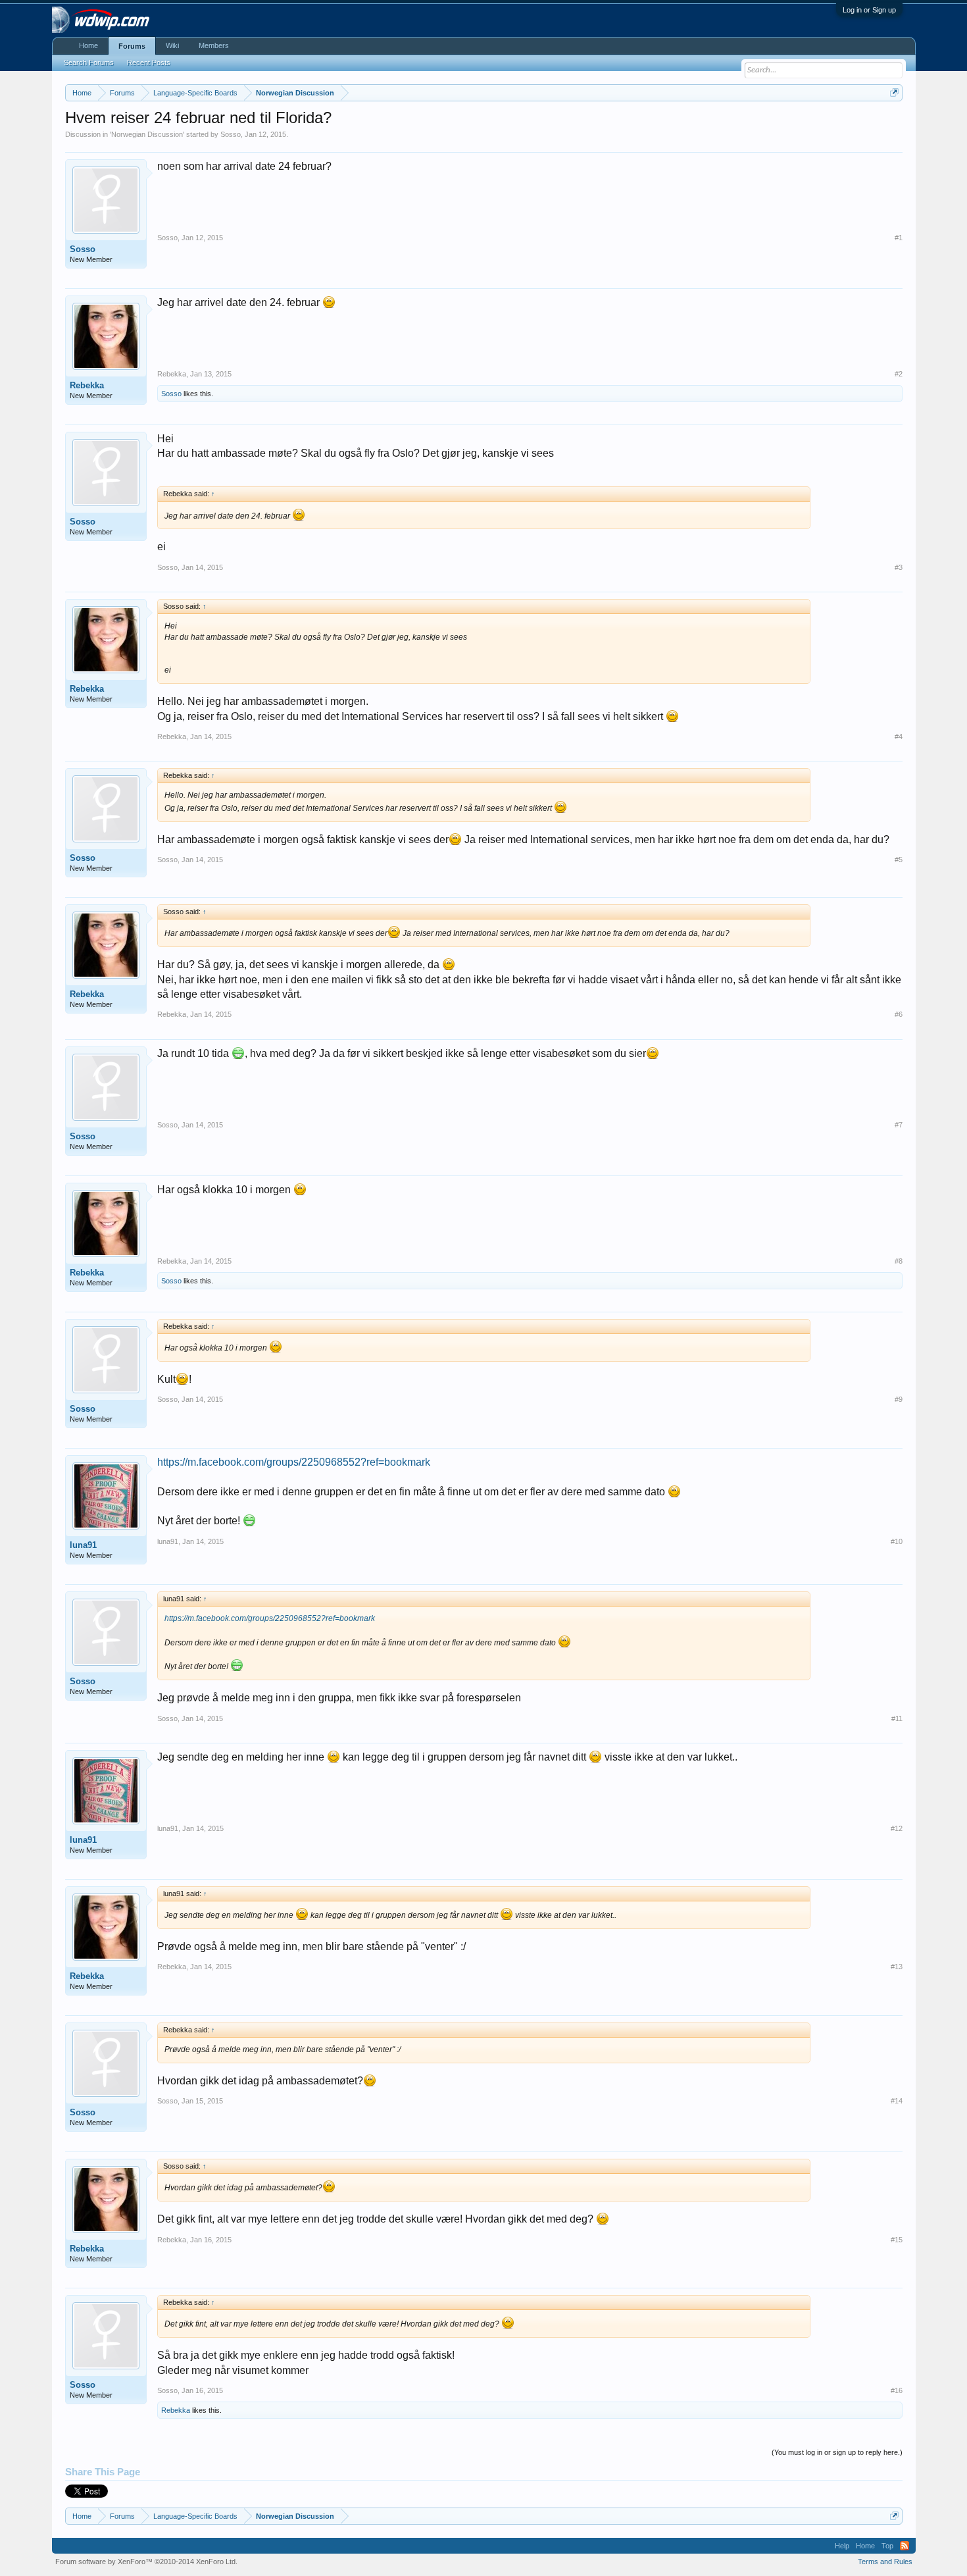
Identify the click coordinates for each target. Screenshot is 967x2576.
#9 (899, 1399)
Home (88, 45)
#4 (899, 736)
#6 (899, 1014)
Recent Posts (149, 63)
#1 (899, 238)
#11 (897, 1718)
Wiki (172, 45)
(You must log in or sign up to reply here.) (837, 2452)
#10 (897, 1541)
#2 (899, 374)
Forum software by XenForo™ (146, 2562)
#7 (899, 1125)
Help (842, 2546)
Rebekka (87, 385)
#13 (897, 1967)
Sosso (231, 134)
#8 (899, 1261)
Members (214, 45)
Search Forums (89, 63)
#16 (897, 2390)
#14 (897, 2101)
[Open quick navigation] (894, 92)
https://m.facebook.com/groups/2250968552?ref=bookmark (294, 1462)
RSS (905, 2546)
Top (887, 2546)
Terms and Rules (885, 2562)
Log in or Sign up (869, 10)
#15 (897, 2240)
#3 (899, 567)
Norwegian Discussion (147, 134)
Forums (132, 46)
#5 (899, 860)
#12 (897, 1828)
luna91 (83, 1545)
